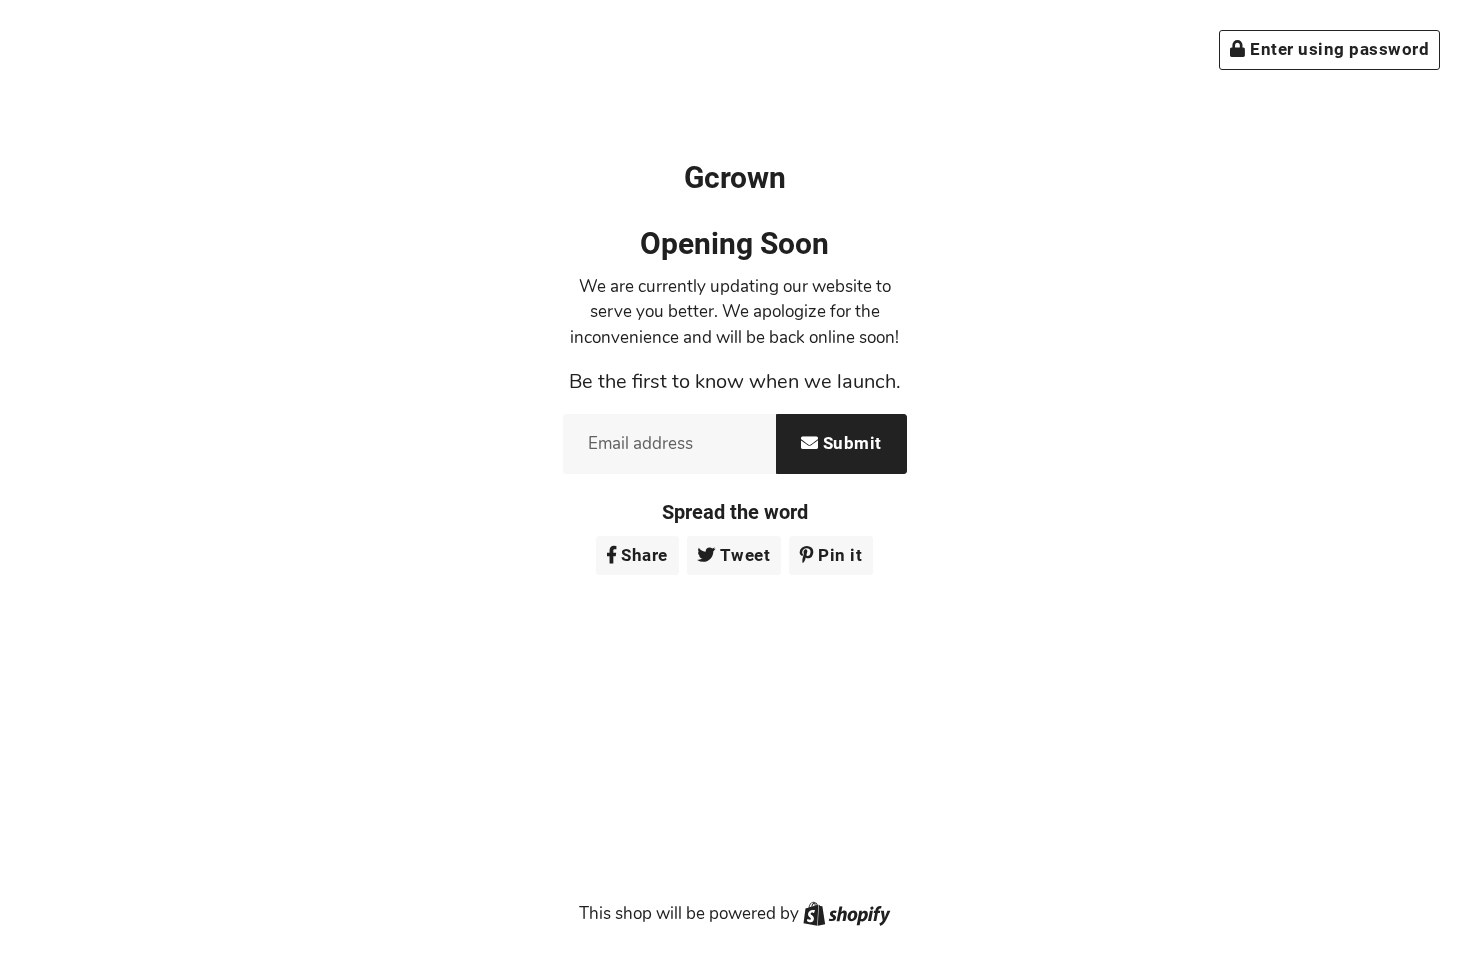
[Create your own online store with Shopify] (846, 913)
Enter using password (1338, 49)
